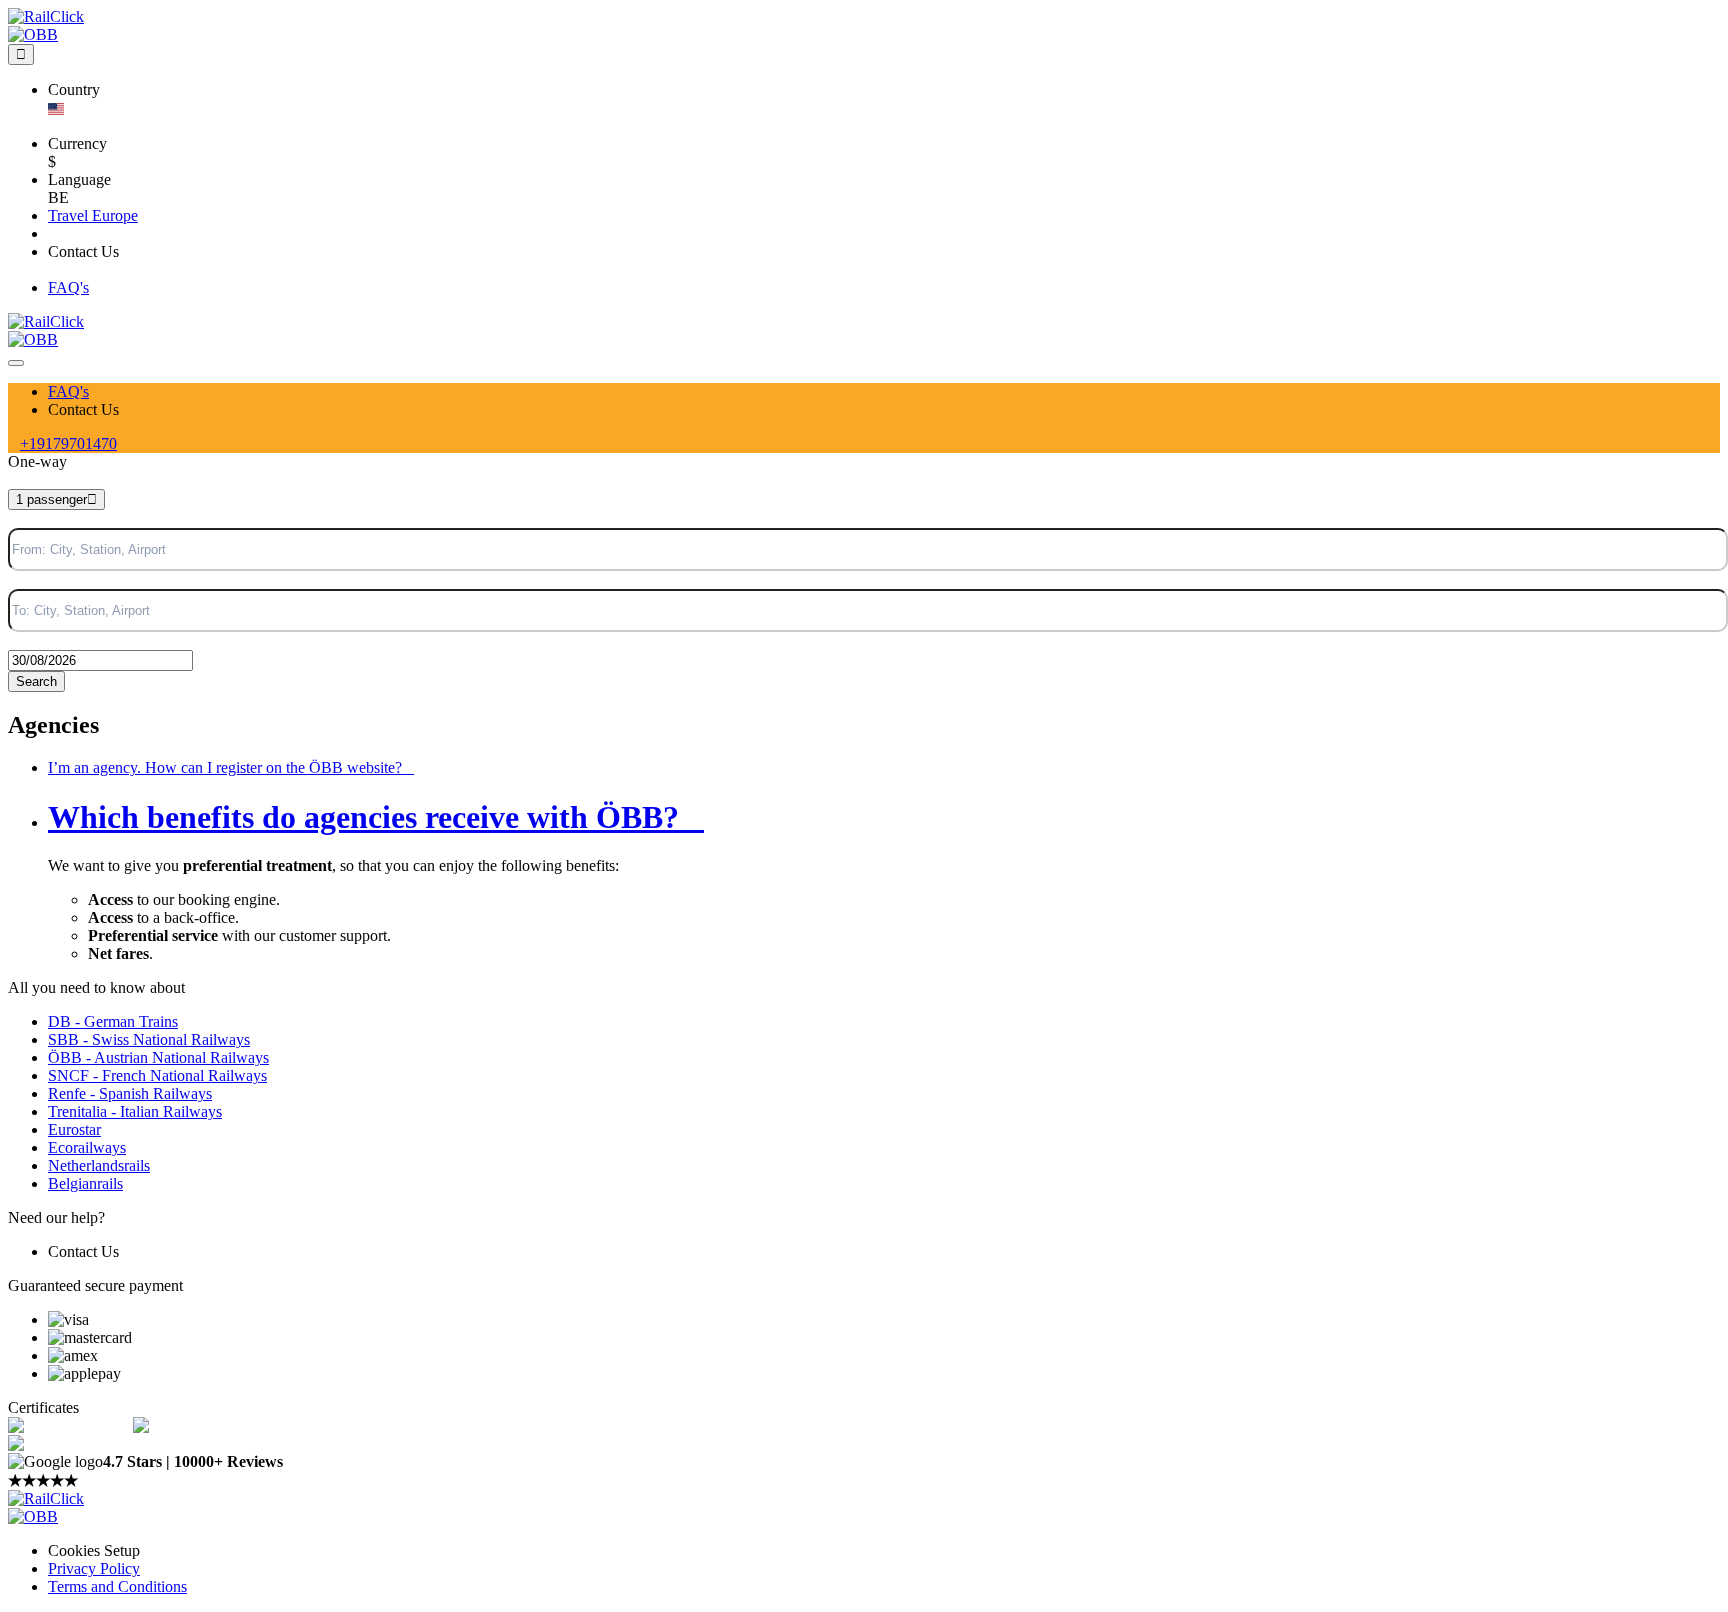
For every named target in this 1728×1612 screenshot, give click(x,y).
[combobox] (10, 472)
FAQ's (68, 391)
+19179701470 (68, 443)
